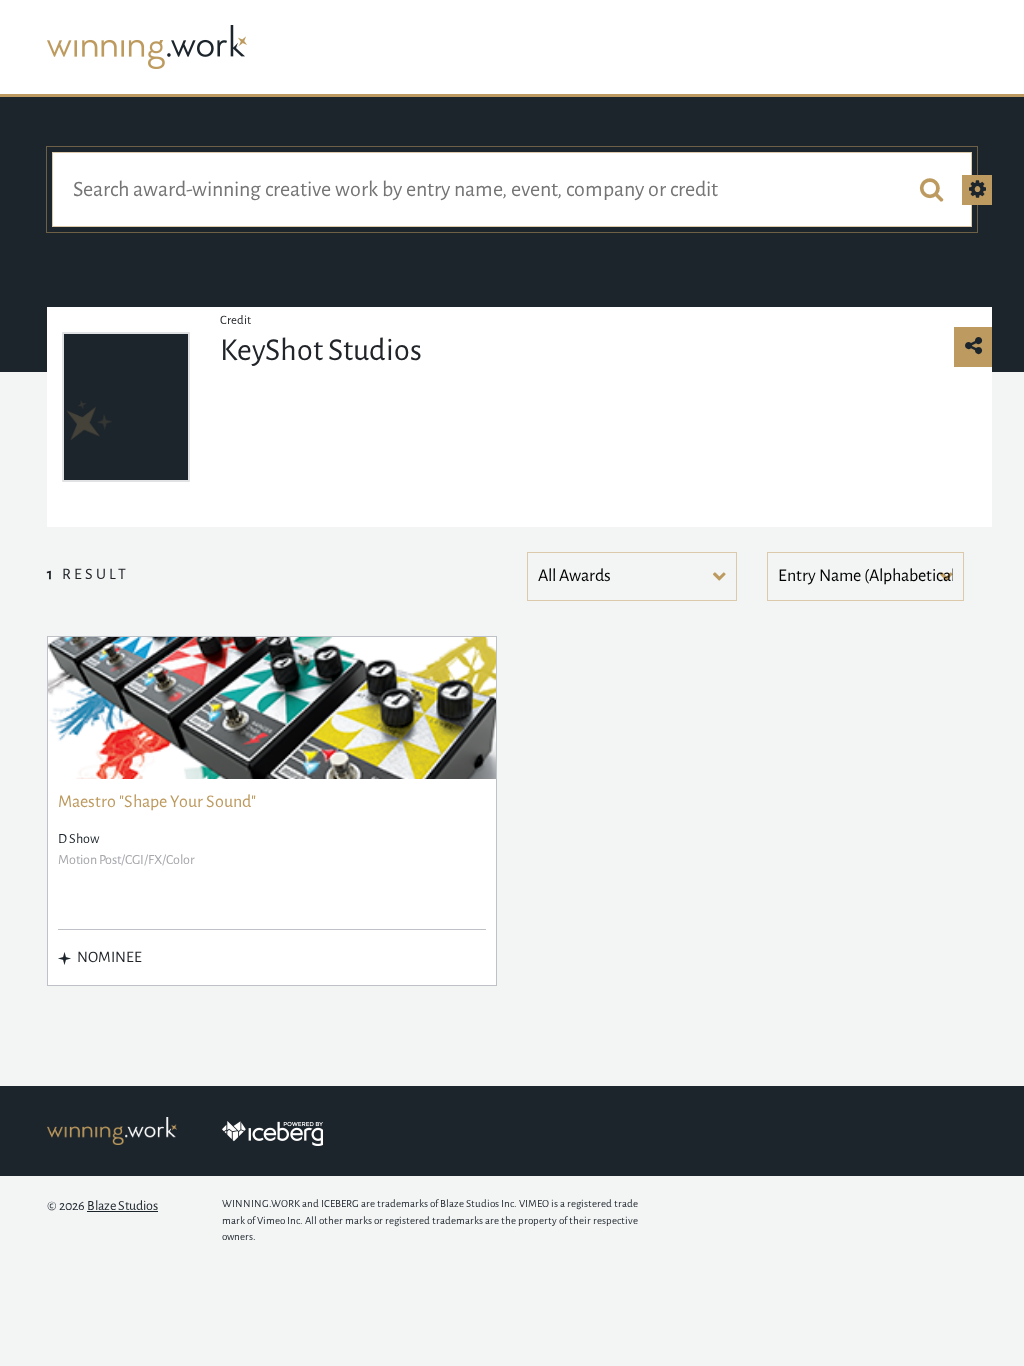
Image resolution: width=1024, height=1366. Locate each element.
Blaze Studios (122, 1206)
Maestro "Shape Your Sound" (157, 802)
